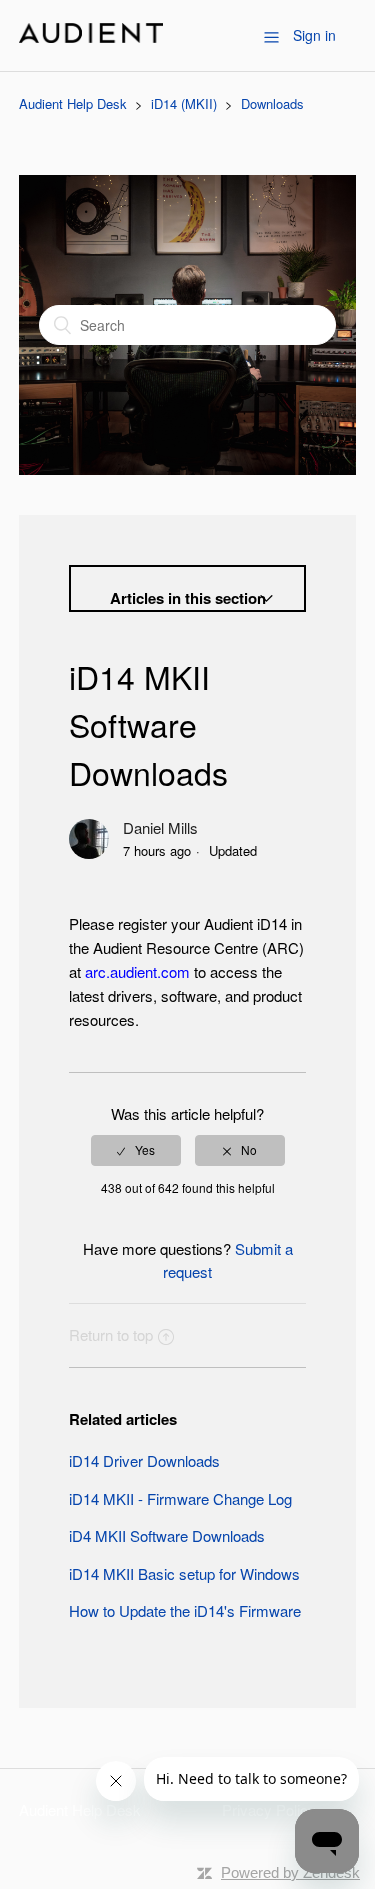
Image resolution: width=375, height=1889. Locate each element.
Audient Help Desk (73, 103)
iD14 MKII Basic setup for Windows (184, 1573)
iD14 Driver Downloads (144, 1460)
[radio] (136, 1150)
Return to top (111, 1334)
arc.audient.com (137, 971)
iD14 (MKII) (184, 103)
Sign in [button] (314, 35)
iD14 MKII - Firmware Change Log (180, 1498)
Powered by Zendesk (290, 1872)
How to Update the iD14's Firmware (185, 1610)
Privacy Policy (269, 1809)
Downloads (272, 103)
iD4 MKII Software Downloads (167, 1535)
